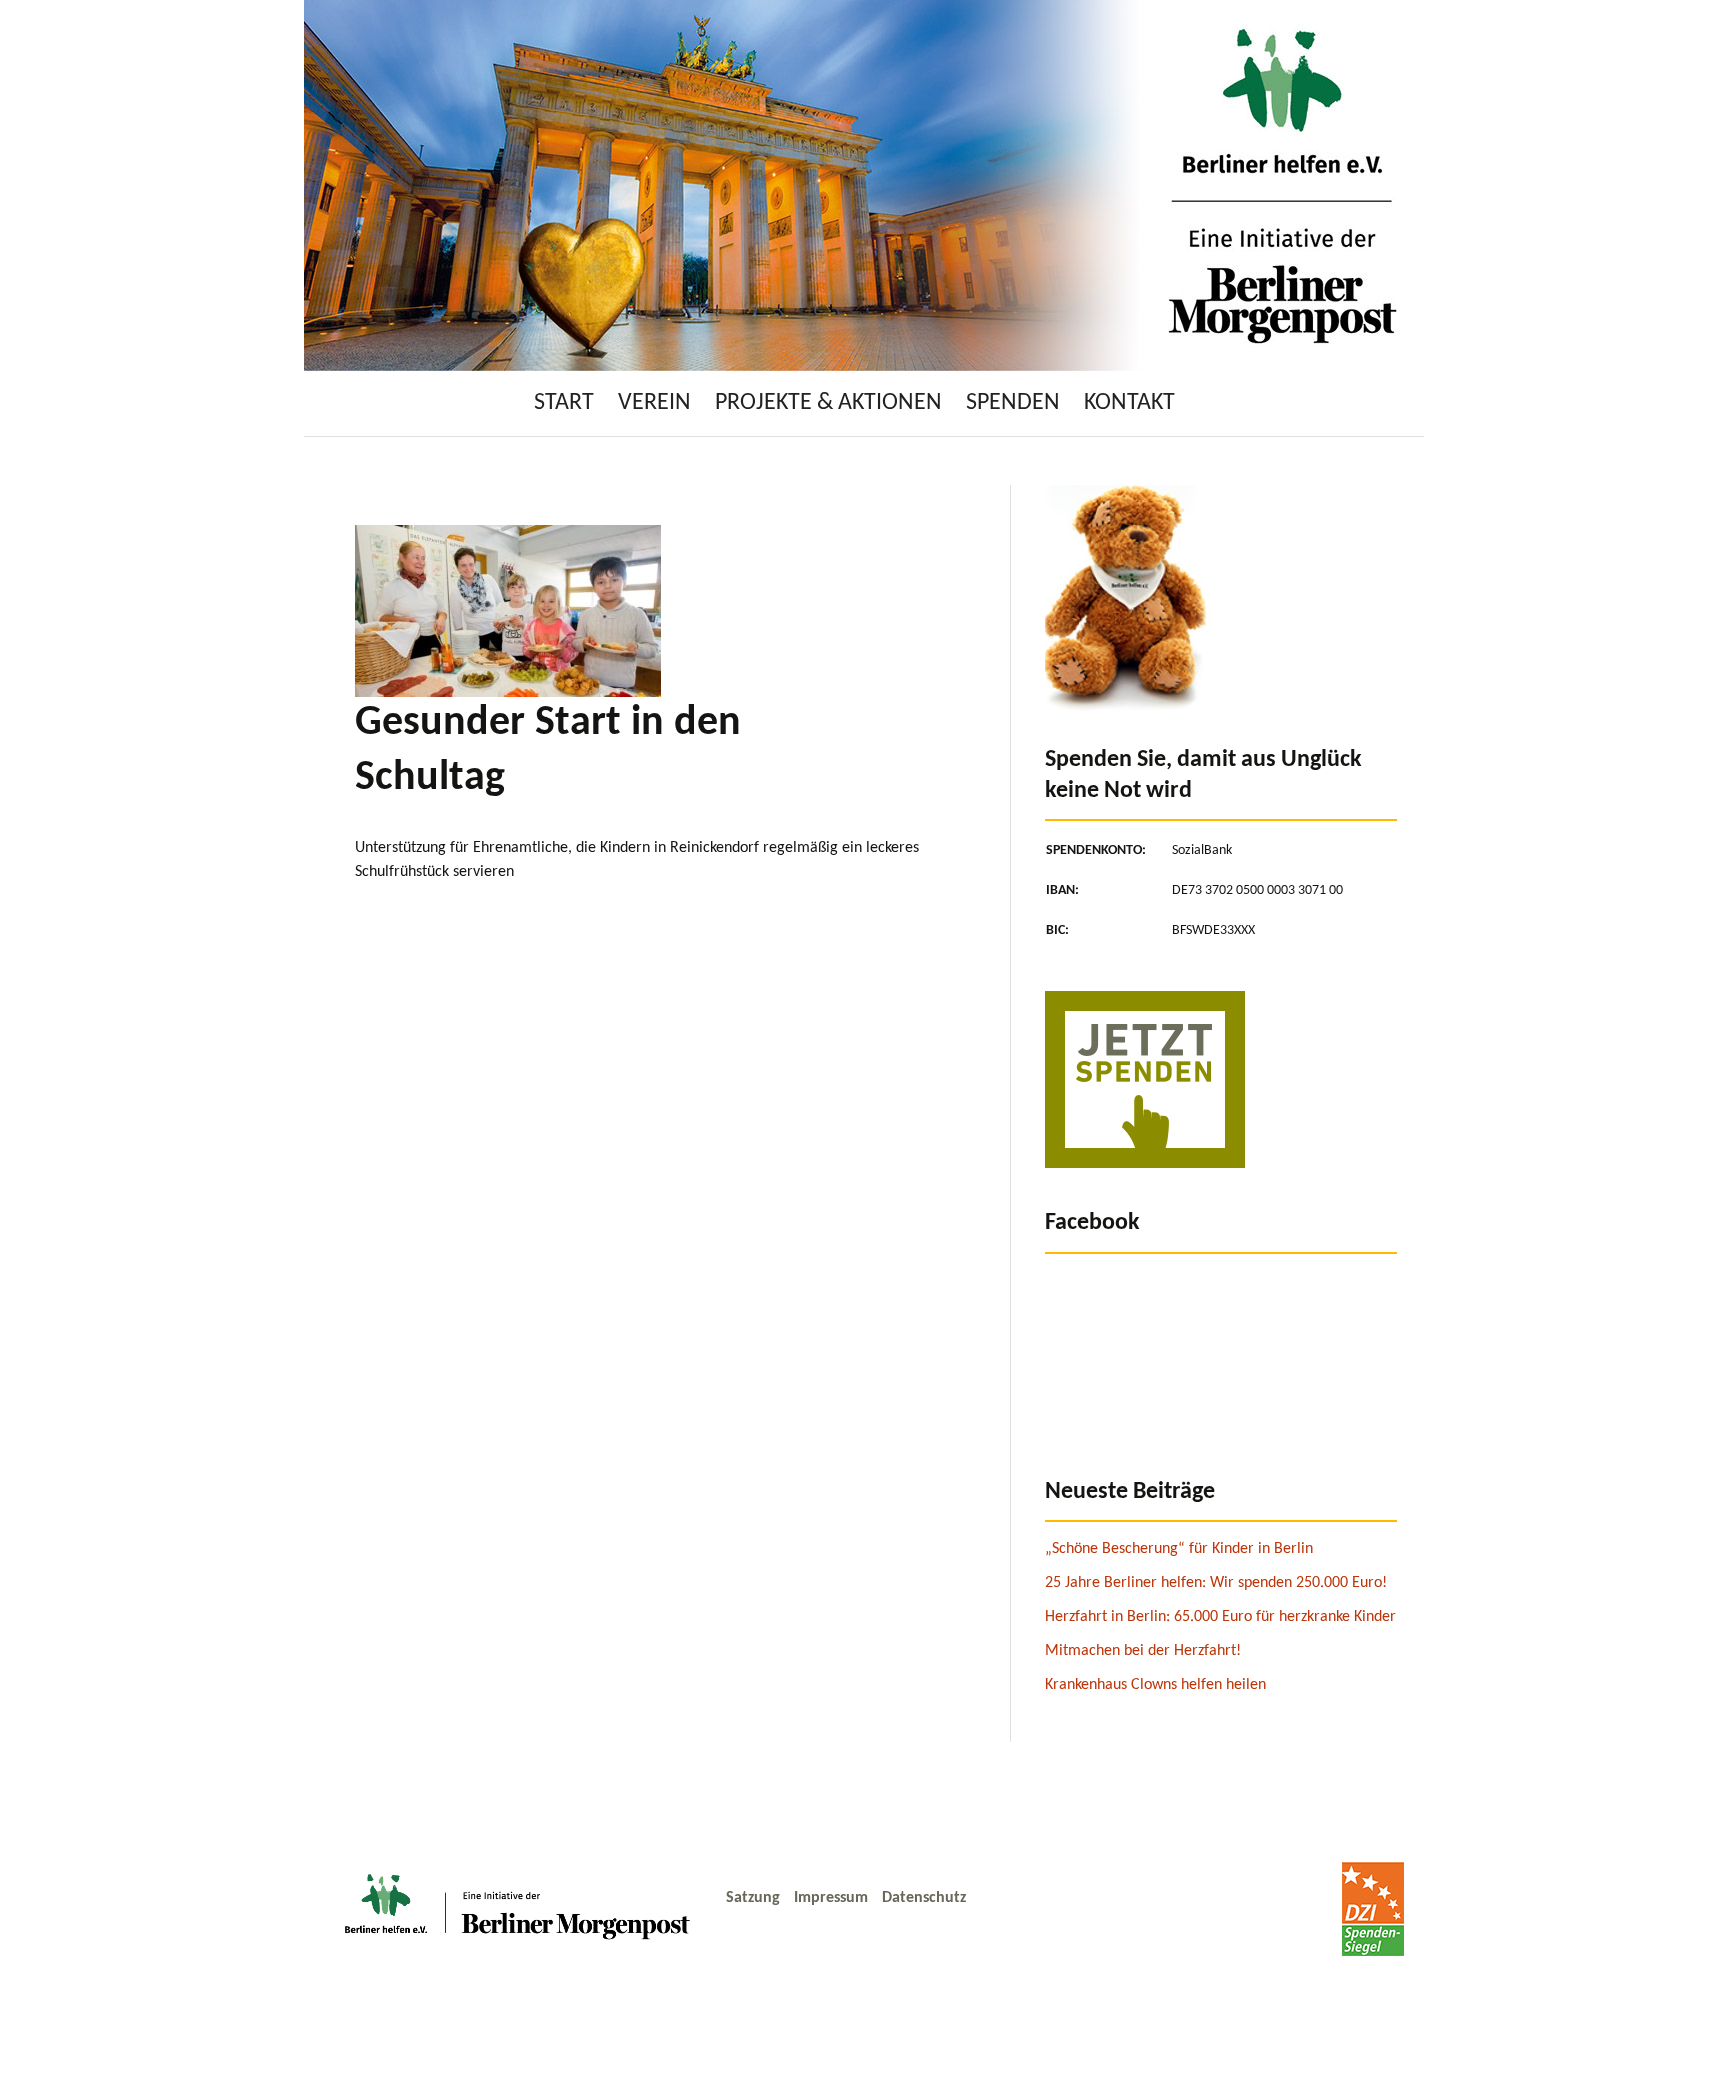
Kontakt (1129, 403)
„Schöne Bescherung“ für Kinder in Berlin (1179, 1549)
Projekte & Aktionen (828, 403)
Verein (654, 403)
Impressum (833, 1898)
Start (564, 403)
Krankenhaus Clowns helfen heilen (1155, 1685)
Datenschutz (924, 1898)
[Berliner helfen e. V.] (864, 185)
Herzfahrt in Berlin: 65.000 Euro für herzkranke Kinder (1220, 1617)
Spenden (1013, 403)
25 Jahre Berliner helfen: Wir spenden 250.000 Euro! (1216, 1583)
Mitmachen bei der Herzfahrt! (1143, 1651)
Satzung (755, 1898)
